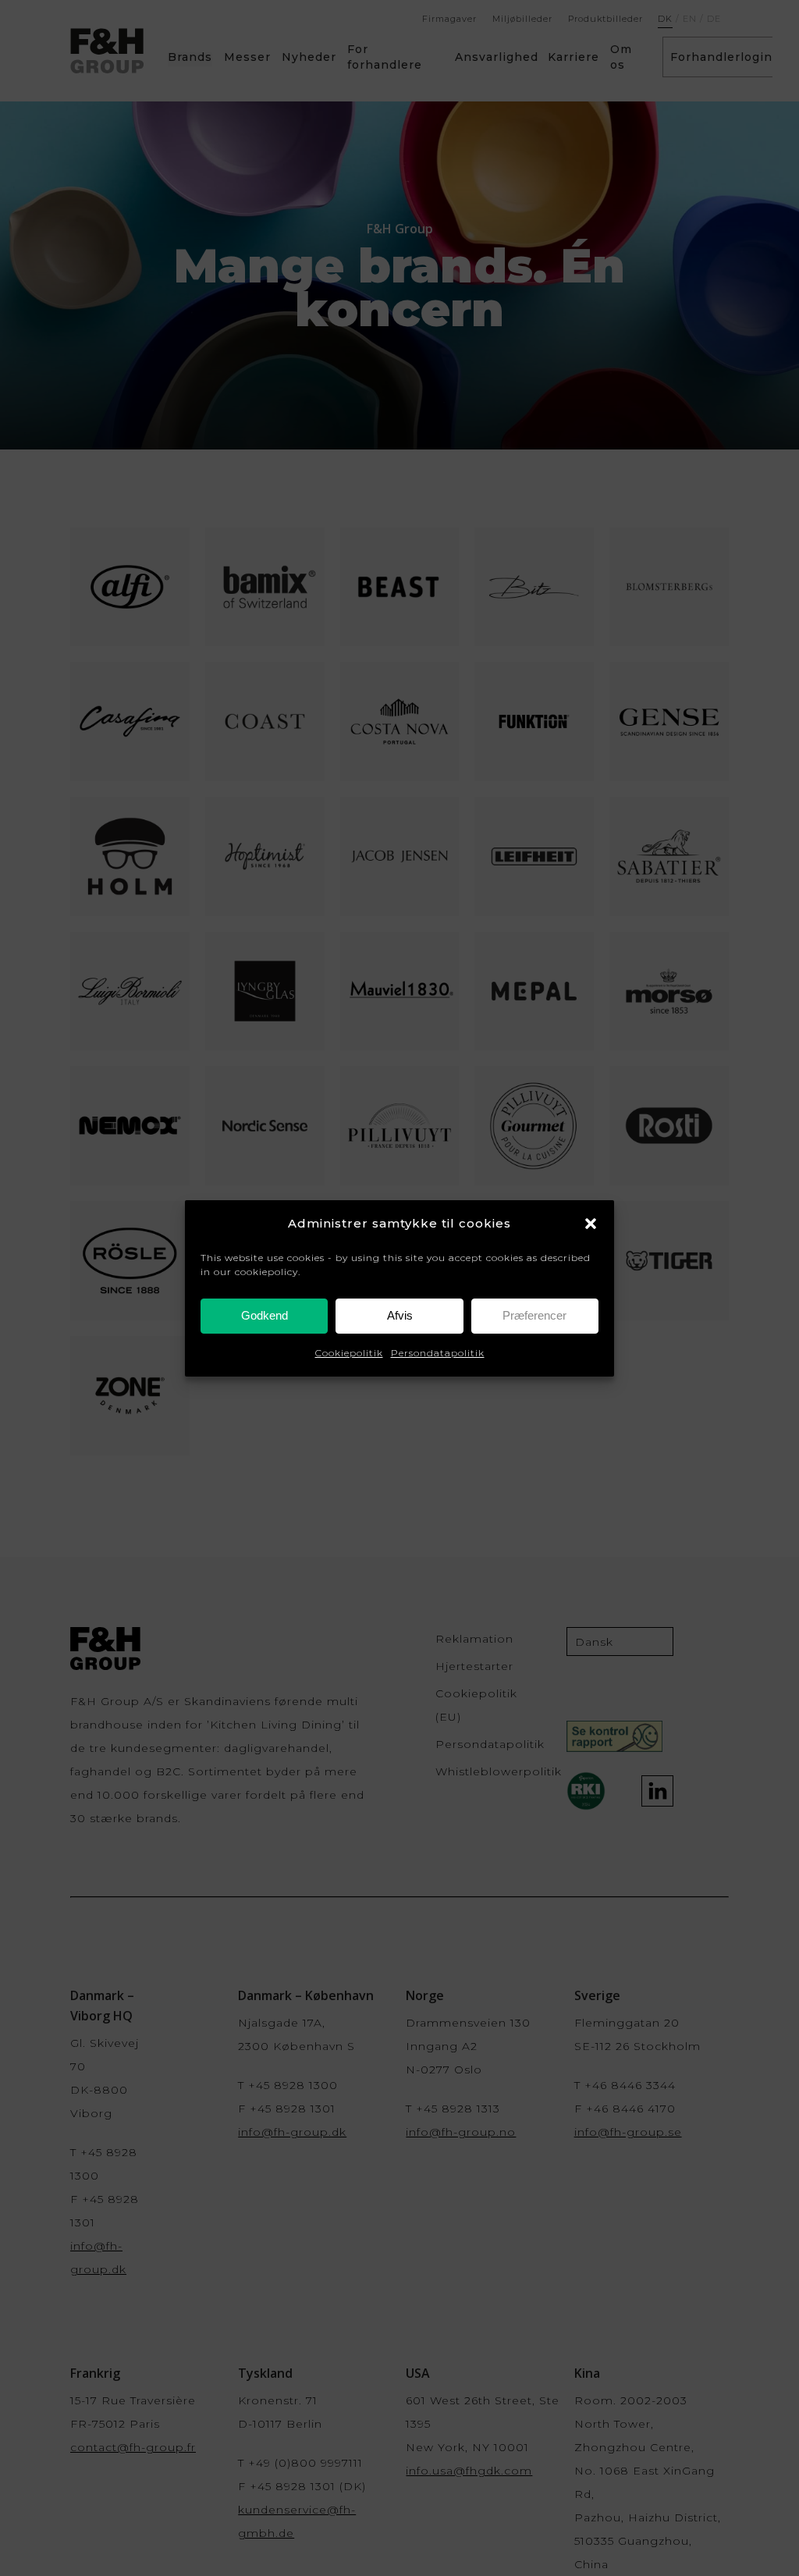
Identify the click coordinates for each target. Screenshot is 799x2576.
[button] (591, 1224)
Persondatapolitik (438, 1353)
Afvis (400, 1315)
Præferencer (534, 1315)
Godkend (265, 1315)
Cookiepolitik (349, 1353)
